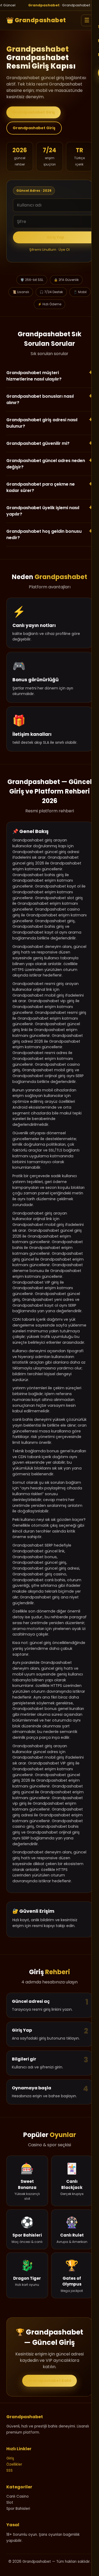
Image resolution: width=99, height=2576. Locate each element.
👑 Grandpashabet (36, 20)
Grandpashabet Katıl (49, 2381)
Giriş (10, 2458)
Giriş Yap (55, 237)
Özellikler (14, 2464)
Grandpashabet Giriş (34, 112)
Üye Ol (64, 250)
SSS (10, 2470)
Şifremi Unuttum (43, 250)
